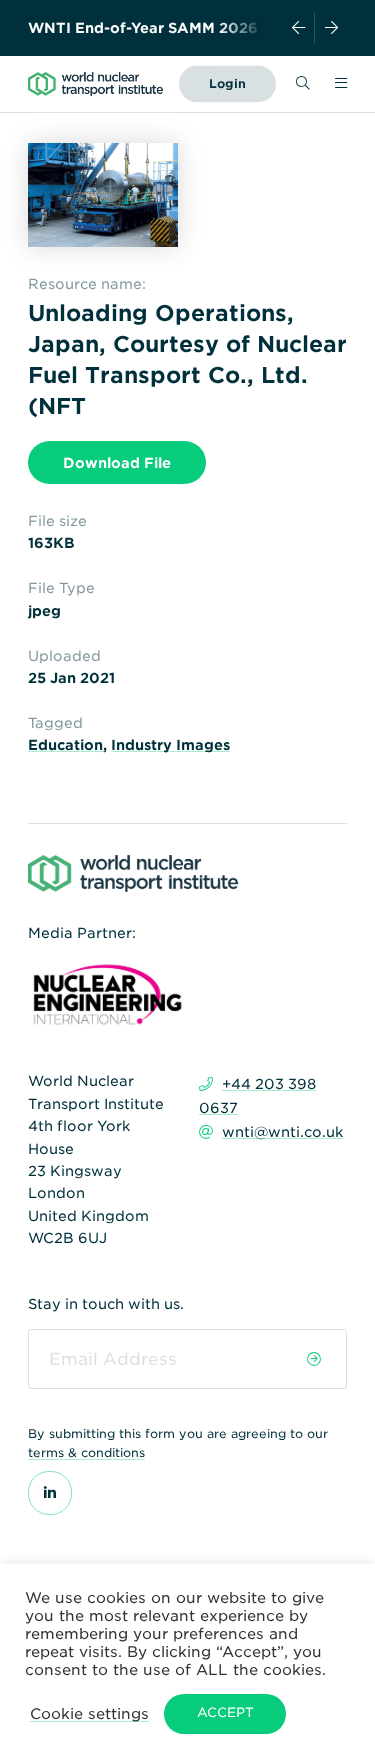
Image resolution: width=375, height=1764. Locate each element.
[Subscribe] (314, 1359)
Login (227, 83)
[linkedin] (50, 1493)
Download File (117, 463)
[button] (89, 1713)
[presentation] (299, 28)
